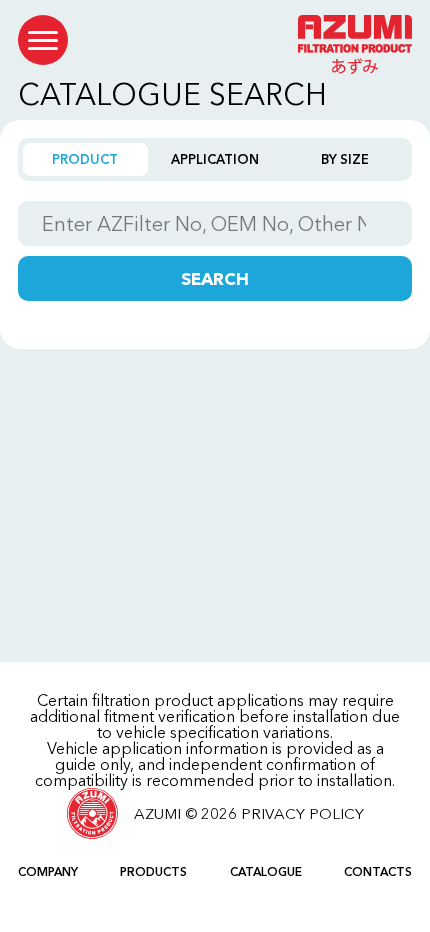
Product (85, 159)
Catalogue (266, 871)
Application (215, 159)
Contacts (378, 871)
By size (345, 159)
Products (153, 871)
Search (215, 278)
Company (48, 871)
